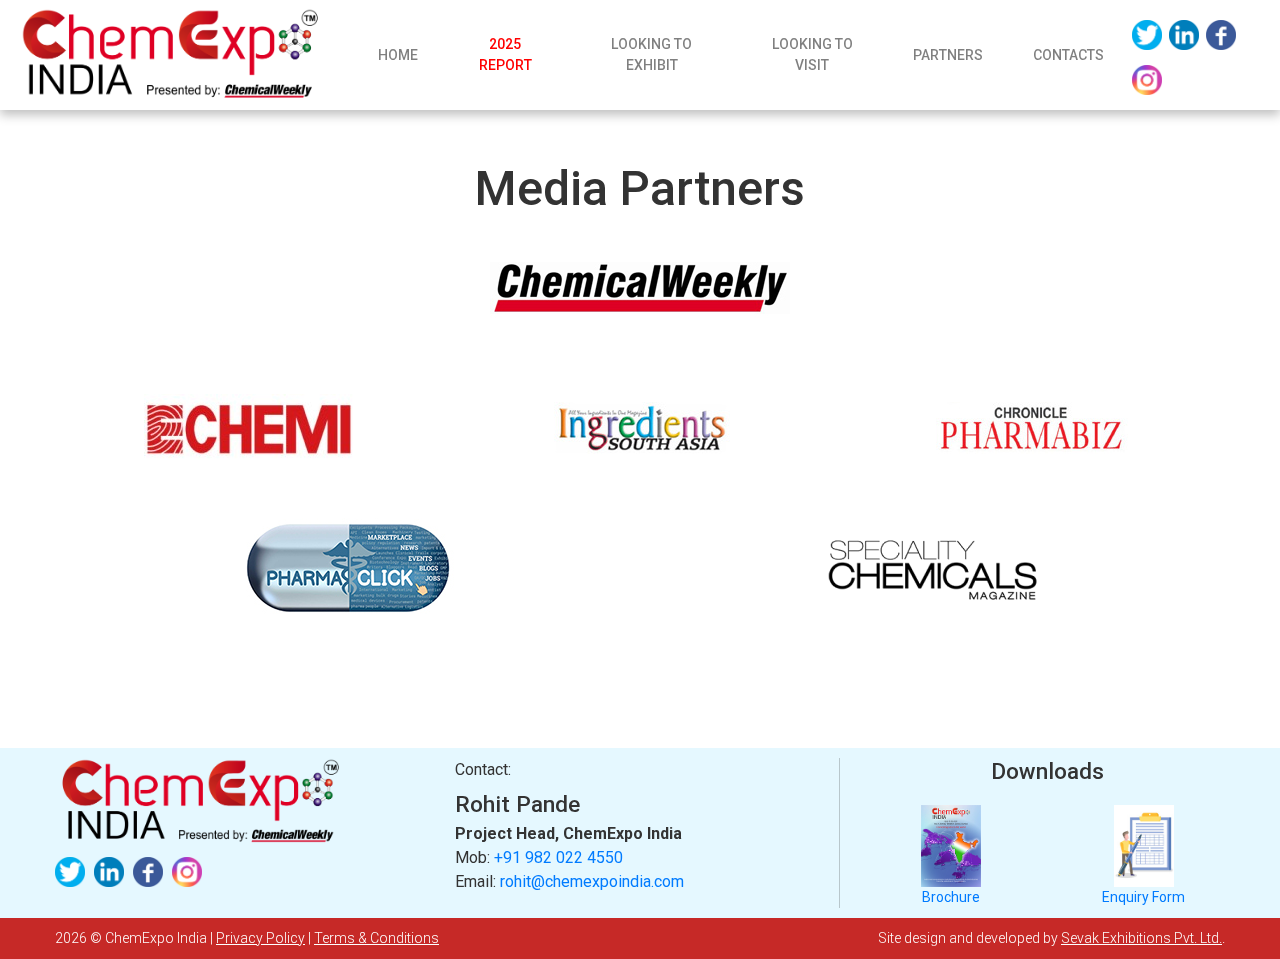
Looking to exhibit (651, 54)
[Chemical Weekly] (640, 288)
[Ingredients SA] (640, 428)
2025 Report (505, 54)
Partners (948, 55)
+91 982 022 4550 (558, 857)
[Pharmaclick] (347, 568)
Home (410, 60)
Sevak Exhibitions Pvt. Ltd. (1141, 938)
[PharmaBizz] (1030, 428)
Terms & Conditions (376, 938)
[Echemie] (250, 428)
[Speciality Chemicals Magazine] (932, 568)
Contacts (1068, 55)
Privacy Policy (260, 938)
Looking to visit (812, 54)
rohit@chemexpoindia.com (592, 881)
